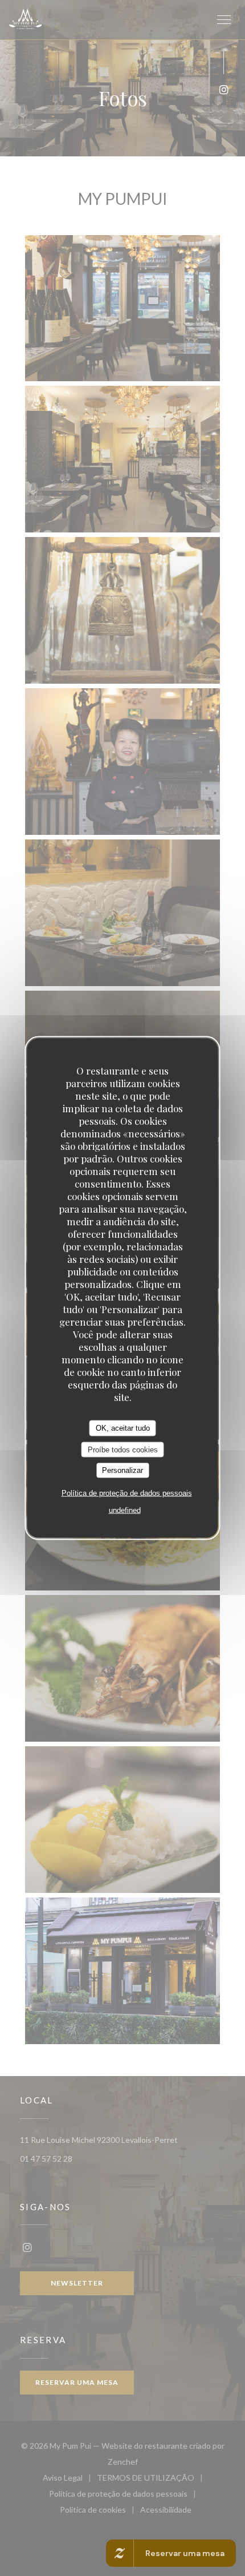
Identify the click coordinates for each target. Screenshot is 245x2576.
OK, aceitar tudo (123, 1428)
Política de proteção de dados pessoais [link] (127, 1493)
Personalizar (122, 1470)
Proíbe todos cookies (123, 1449)
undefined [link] (125, 1510)
